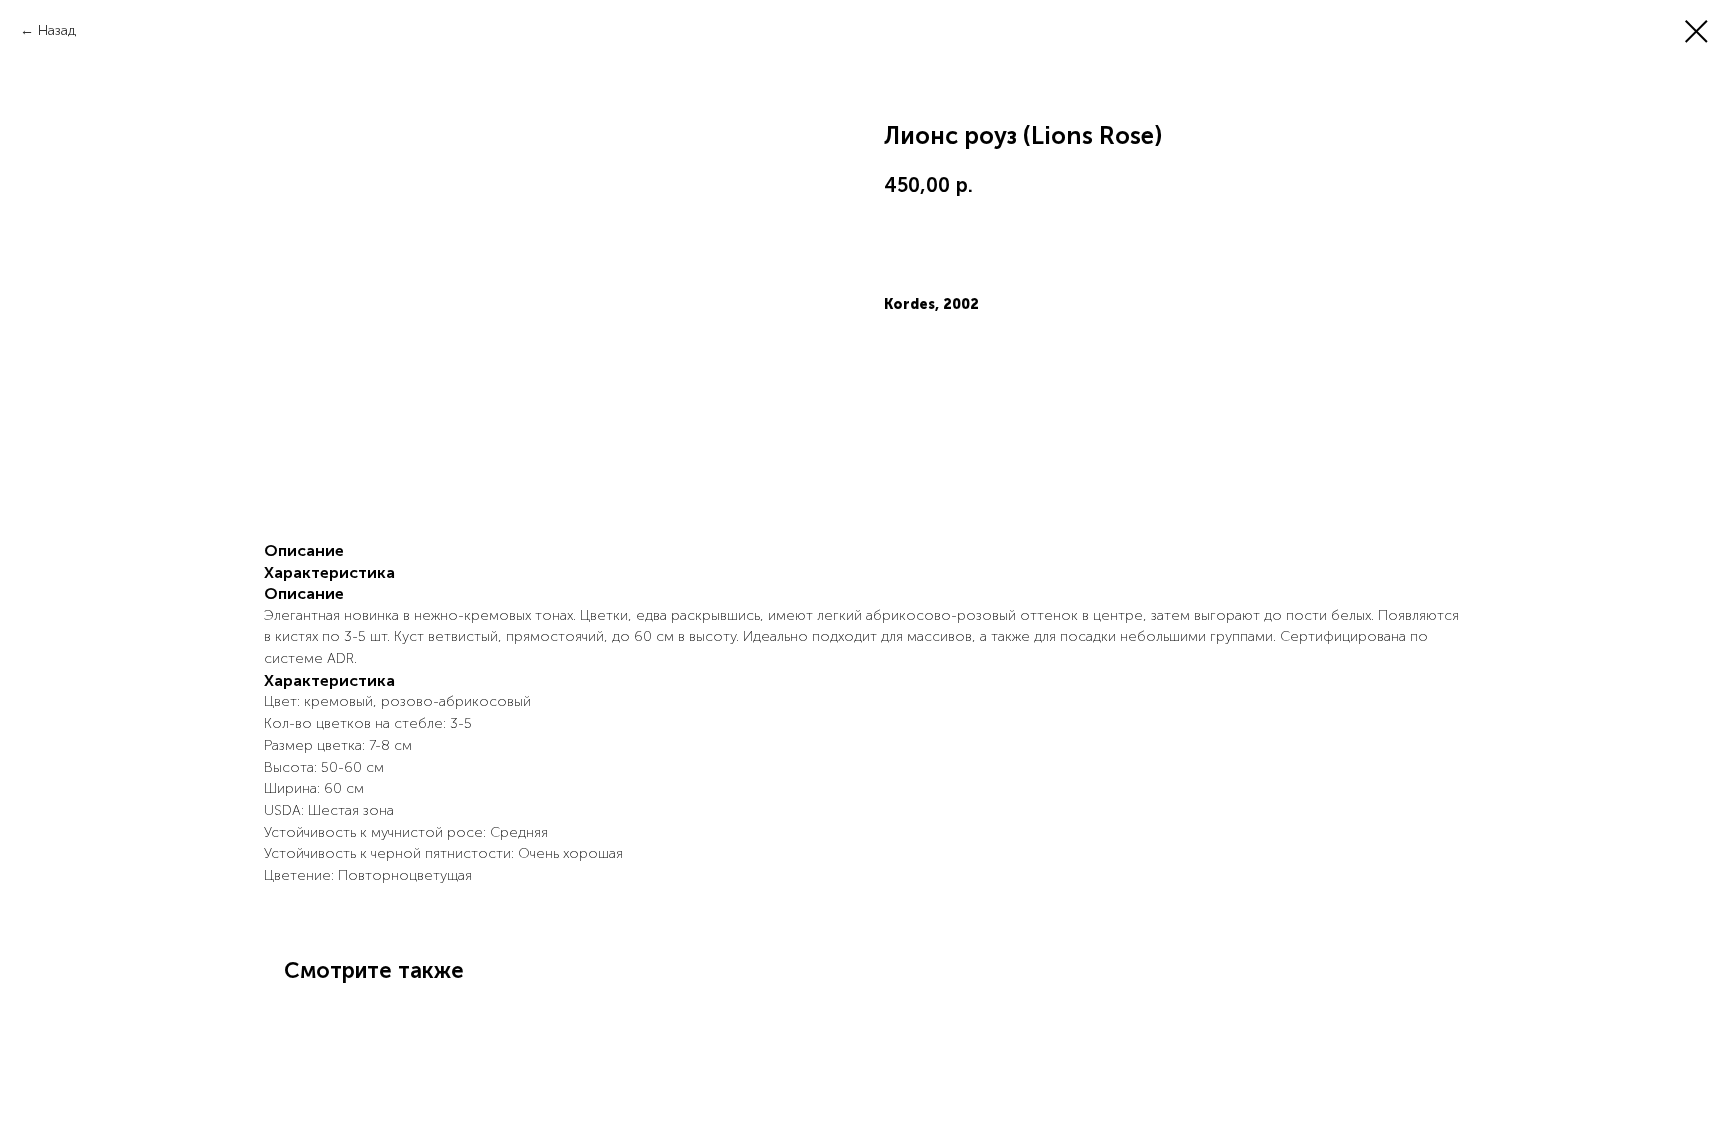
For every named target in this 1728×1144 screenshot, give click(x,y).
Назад (57, 30)
